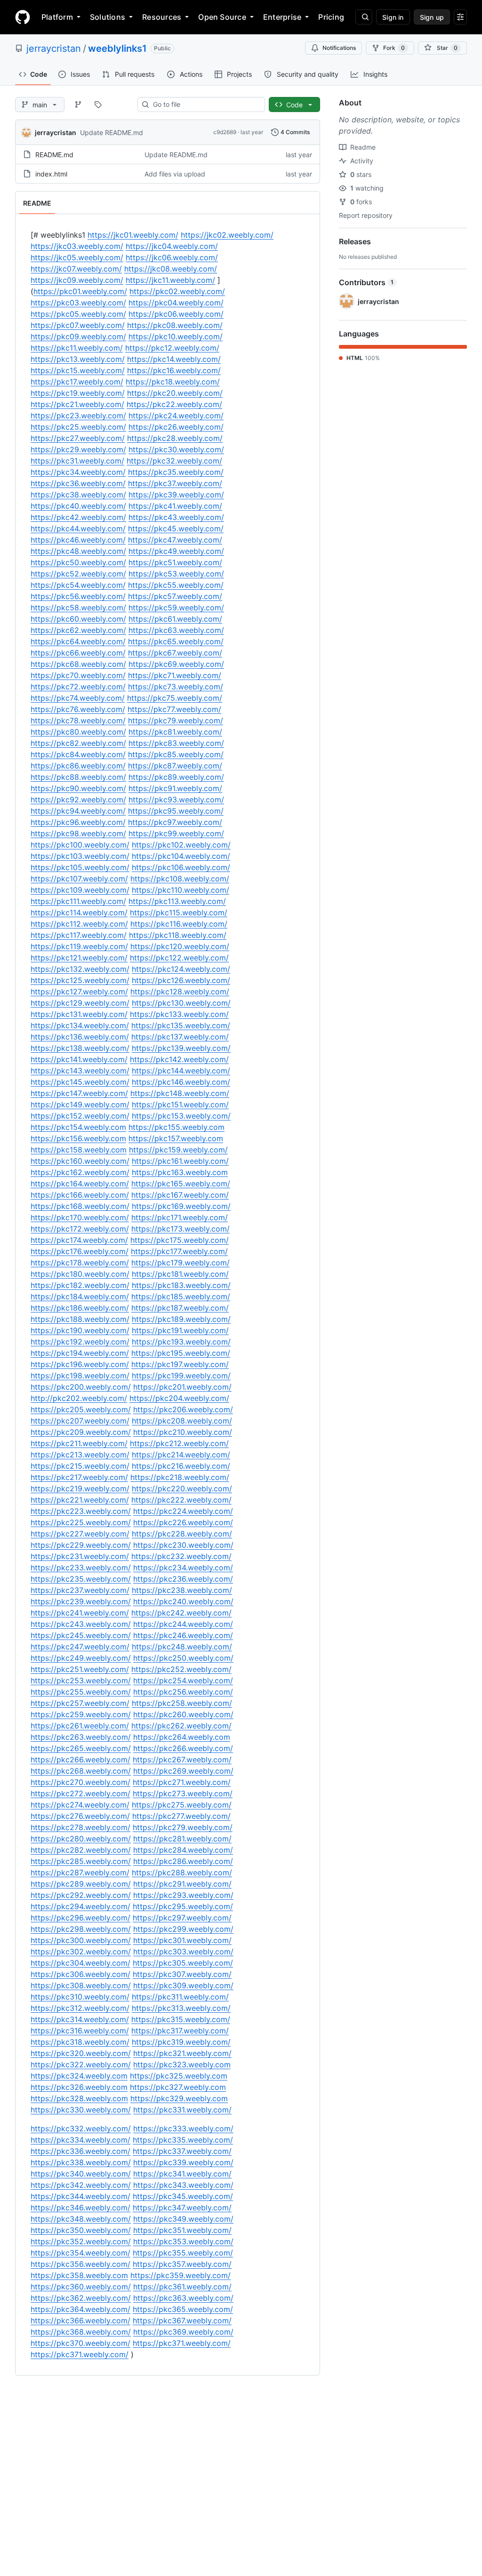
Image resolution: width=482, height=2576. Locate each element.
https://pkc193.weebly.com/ (181, 1342)
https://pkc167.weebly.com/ (180, 1195)
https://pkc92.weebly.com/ (78, 800)
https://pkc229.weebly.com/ (81, 1545)
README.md (54, 155)
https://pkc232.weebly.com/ (181, 1556)
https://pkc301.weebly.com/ (182, 1940)
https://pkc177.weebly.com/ (179, 1251)
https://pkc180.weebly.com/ (80, 1274)
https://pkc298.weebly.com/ (81, 1929)
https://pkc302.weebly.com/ (81, 1952)
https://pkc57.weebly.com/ (175, 596)
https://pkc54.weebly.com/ (78, 585)
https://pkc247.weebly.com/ (80, 1647)
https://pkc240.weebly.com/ (183, 1601)
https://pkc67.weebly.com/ (175, 653)
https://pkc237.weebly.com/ (80, 1590)
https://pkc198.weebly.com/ (80, 1376)
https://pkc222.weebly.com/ (181, 1500)
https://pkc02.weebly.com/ (177, 291)
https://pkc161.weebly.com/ (180, 1161)
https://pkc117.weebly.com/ (79, 935)
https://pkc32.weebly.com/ (174, 461)
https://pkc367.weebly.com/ (182, 2320)
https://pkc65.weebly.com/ (176, 641)
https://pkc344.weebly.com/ (80, 2196)
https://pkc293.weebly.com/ (183, 1895)
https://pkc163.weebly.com (180, 1172)
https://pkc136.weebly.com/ (80, 1037)
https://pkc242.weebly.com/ (181, 1613)
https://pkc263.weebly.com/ (81, 1737)
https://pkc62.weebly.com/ (78, 630)
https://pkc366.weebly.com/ (80, 2320)
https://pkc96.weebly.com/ (78, 822)
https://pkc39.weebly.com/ (176, 495)
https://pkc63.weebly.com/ (176, 630)
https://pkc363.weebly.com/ (183, 2298)
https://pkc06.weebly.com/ (176, 314)
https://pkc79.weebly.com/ (176, 720)
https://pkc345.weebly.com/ (183, 2196)
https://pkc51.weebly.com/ (175, 562)
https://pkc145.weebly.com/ (80, 1082)
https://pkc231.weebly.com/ (80, 1556)
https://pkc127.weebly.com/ (79, 992)
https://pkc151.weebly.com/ (180, 1104)
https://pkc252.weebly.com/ (181, 1669)
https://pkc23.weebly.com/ (78, 416)
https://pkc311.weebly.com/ (180, 1997)
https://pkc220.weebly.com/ (182, 1488)
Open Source (222, 17)
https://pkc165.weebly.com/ (181, 1184)
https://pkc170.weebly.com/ (80, 1217)
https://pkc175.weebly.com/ (180, 1240)
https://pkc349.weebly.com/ (183, 2219)
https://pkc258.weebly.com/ (182, 1703)
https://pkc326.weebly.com (79, 2087)
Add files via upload (175, 174)
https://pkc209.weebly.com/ (81, 1432)
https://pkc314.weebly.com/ (80, 2019)
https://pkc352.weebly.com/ (81, 2241)
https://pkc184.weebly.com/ (80, 1296)
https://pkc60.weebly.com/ (78, 619)
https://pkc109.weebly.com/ (80, 890)
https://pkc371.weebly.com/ (182, 2343)
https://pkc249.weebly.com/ (81, 1658)
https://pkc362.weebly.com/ (81, 2298)
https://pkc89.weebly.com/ (176, 777)
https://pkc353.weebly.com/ (183, 2241)
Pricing (331, 17)
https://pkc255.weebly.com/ (81, 1692)
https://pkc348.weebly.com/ (81, 2219)
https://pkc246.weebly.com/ (183, 1635)
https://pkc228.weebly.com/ (182, 1534)
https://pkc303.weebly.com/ (183, 1952)
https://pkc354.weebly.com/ (80, 2253)
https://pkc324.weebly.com (79, 2076)
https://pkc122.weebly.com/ (179, 958)
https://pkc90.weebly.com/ (78, 788)
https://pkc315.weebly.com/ (181, 2019)
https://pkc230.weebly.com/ (183, 1545)
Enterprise (282, 17)
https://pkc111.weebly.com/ (78, 901)
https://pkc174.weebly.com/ (79, 1240)
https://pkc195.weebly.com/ (181, 1353)
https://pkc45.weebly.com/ (176, 528)
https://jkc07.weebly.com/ (76, 269)
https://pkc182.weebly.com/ (80, 1285)
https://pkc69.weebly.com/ (176, 664)
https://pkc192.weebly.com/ (80, 1342)
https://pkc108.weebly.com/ (180, 879)
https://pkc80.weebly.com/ (78, 732)
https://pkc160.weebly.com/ (80, 1161)
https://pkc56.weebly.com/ (78, 596)
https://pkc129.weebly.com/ (80, 1003)
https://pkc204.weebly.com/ (179, 1398)
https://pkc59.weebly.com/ (176, 608)
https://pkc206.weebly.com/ (183, 1409)
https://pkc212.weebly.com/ (179, 1443)
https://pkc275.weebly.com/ (182, 1805)
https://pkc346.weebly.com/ (80, 2208)
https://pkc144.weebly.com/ (181, 1071)
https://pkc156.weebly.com (78, 1138)
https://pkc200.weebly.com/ (81, 1387)
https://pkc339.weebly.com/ (183, 2162)
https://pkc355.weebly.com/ (183, 2253)
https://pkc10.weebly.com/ (176, 336)
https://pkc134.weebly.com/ (80, 1025)
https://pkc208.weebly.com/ (182, 1421)
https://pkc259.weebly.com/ (81, 1714)
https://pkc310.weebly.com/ (80, 1997)
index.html (51, 174)
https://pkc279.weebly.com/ (183, 1827)
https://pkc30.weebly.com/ (176, 449)
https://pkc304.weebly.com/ (80, 1963)
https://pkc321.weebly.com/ (182, 2053)
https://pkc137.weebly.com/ (180, 1037)
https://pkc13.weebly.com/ (78, 359)
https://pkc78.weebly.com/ (78, 720)
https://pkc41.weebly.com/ (175, 506)
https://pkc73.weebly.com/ (176, 687)
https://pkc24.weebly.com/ (176, 416)
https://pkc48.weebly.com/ (78, 551)
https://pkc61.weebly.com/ (175, 619)
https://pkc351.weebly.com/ (182, 2230)
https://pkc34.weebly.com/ (78, 472)
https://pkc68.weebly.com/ (78, 664)
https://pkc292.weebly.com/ (81, 1895)
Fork (394, 48)
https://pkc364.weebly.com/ (80, 2309)
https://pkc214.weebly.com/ (181, 1455)
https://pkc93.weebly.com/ (176, 800)
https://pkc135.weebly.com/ (181, 1025)
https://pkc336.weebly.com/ (80, 2151)
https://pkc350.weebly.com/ (81, 2230)
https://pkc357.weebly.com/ (182, 2264)
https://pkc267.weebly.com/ (182, 1760)
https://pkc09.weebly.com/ (78, 336)
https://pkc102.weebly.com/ (181, 845)
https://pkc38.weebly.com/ (78, 495)
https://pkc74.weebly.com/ (78, 698)
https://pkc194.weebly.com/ (80, 1353)
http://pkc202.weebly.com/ (79, 1398)
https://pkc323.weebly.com (182, 2064)
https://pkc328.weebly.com (79, 2098)
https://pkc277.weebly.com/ (181, 1816)
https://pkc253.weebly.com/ (81, 1680)
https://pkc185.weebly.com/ (181, 1296)
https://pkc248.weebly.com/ (182, 1647)
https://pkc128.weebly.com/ (180, 992)
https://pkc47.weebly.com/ (175, 540)
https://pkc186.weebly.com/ (80, 1308)
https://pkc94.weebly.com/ (78, 811)
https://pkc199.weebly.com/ (181, 1376)
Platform (57, 17)
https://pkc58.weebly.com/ (78, 608)
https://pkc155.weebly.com (177, 1127)
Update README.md (112, 132)
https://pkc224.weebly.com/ (183, 1511)
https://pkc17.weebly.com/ (77, 382)
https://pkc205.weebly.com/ (81, 1409)
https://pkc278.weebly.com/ (80, 1827)
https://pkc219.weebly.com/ (80, 1488)
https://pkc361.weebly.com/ (182, 2287)
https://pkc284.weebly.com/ (183, 1850)
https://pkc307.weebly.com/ (182, 1974)
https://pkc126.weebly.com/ (181, 980)
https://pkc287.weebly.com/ (80, 1872)
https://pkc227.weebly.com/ (80, 1534)
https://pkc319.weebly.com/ (181, 2042)
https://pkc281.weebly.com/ (182, 1839)
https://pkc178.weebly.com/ (80, 1263)
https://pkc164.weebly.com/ (80, 1184)
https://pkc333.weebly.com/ (183, 2128)
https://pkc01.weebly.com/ (80, 291)
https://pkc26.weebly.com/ (176, 427)
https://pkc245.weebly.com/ (81, 1635)
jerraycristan (54, 48)
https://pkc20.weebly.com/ (175, 393)
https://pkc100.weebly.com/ (80, 845)
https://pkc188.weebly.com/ (80, 1319)
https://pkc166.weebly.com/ (80, 1195)
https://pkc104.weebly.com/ (181, 856)
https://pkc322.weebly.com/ (81, 2064)
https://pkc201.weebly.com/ (182, 1387)
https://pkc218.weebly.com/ (180, 1477)
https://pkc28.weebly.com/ (175, 438)
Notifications (339, 48)
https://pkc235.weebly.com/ (81, 1579)
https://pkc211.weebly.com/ (79, 1443)
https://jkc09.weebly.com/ (77, 280)
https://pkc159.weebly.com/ (178, 1150)
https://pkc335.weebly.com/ (183, 2140)
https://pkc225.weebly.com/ (81, 1522)
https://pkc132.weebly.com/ (80, 969)
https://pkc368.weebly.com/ (81, 2332)
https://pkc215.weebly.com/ (80, 1466)
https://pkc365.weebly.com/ (183, 2309)
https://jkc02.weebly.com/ (227, 235)
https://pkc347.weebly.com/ (182, 2208)
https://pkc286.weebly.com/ (183, 1861)
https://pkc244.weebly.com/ (183, 1624)
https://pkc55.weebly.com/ (176, 585)
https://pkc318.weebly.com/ (80, 2042)
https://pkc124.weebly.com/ (181, 969)
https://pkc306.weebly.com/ (80, 1974)
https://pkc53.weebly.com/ (176, 574)
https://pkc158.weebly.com (79, 1150)
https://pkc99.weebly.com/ (176, 833)
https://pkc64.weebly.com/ (78, 641)
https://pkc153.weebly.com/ (181, 1116)
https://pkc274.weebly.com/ (80, 1805)
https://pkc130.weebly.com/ (181, 1003)
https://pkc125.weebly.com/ (80, 980)
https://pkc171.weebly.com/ (180, 1217)
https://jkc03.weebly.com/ (77, 246)
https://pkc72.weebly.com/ (78, 687)
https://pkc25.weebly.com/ (78, 427)
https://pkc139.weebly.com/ (181, 1048)
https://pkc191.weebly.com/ (180, 1330)
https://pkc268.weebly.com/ (81, 1771)
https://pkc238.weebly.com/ (182, 1590)
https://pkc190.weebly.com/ (80, 1330)
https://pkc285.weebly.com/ (81, 1861)
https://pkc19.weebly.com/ (78, 393)
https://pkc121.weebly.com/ (79, 958)
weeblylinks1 (117, 48)
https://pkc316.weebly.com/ (80, 2031)
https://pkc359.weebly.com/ (181, 2275)
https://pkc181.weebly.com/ (180, 1274)
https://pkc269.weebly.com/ (183, 1771)
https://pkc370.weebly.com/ (80, 2343)
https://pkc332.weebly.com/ (81, 2128)
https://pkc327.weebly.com (178, 2087)
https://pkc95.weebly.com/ (176, 811)
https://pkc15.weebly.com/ (78, 370)
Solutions (108, 17)
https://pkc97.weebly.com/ (175, 822)
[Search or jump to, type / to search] (364, 17)
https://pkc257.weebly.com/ (80, 1703)
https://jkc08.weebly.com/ (171, 269)
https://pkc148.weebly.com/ (180, 1093)
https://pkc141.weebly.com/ (79, 1059)
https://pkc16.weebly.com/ (174, 370)
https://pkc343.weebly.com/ (183, 2185)
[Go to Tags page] (98, 104)
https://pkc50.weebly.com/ (78, 562)
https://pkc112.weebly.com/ (79, 924)
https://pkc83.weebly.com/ (176, 743)
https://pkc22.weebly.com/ (174, 404)
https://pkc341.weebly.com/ (182, 2174)
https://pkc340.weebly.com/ (81, 2174)
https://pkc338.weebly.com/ (81, 2162)
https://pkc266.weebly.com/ (183, 1748)
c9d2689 (225, 132)
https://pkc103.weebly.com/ (80, 856)
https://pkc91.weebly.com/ (175, 788)
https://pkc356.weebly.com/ (80, 2264)
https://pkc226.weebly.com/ (183, 1522)
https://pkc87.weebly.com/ (175, 766)
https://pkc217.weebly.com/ (79, 1477)
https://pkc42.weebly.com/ (78, 517)
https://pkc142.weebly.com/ (179, 1059)
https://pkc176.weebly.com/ (80, 1251)
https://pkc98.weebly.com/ (78, 833)
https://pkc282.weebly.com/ (81, 1850)
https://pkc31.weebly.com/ (77, 461)
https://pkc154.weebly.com (78, 1127)
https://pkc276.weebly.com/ (80, 1816)
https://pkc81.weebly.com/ (175, 732)
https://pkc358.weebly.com (79, 2275)
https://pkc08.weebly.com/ (175, 325)
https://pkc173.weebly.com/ (181, 1229)
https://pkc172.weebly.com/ (80, 1229)
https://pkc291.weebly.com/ (182, 1884)
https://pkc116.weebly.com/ (179, 924)
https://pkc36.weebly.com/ (78, 483)
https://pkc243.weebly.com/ (81, 1624)
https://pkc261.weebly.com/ (80, 1726)
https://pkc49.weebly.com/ (176, 551)
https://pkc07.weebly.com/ (78, 325)
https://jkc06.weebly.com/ (172, 257)
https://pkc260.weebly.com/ (183, 1714)
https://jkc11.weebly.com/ (170, 280)
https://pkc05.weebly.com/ (78, 314)
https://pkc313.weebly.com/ (181, 2008)
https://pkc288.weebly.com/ (182, 1872)
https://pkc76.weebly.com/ (78, 709)
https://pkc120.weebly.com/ (180, 946)
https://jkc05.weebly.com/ (77, 257)
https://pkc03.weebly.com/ (78, 303)
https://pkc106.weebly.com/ (181, 867)
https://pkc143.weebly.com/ (80, 1071)
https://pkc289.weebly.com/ (81, 1884)
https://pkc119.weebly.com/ (79, 946)
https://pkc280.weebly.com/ (81, 1839)
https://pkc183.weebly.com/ (181, 1285)
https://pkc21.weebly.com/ (77, 404)
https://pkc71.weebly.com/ (175, 675)
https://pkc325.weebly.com (179, 2076)
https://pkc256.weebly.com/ (183, 1692)
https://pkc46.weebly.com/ (78, 540)
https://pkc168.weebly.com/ (80, 1206)
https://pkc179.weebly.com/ (181, 1263)
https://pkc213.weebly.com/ (80, 1455)
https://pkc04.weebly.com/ (176, 303)
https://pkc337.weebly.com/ (182, 2151)
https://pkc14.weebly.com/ (174, 359)
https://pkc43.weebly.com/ (176, 517)
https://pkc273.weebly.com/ (183, 1793)
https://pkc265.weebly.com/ (81, 1748)
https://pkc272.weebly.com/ (80, 1793)
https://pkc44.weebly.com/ (78, 528)
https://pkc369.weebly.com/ (183, 2332)
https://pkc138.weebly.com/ (80, 1048)
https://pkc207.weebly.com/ (80, 1421)
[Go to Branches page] (78, 104)
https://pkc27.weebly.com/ (78, 438)
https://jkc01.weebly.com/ (133, 235)
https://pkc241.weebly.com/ (80, 1613)
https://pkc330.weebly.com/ (81, 2110)
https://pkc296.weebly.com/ (80, 1918)
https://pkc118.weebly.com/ (178, 935)
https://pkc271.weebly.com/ (182, 1782)
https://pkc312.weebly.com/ (80, 2008)
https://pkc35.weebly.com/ (176, 472)
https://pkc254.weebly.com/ (183, 1680)
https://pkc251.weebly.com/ (80, 1669)
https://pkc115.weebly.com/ (179, 912)
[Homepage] (23, 17)
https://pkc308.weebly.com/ (81, 1985)
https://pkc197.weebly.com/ (180, 1364)
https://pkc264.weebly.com (182, 1737)
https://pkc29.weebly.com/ (78, 449)
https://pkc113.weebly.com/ (177, 901)
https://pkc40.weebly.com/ (78, 506)
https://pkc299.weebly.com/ (183, 1929)
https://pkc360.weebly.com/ (81, 2287)
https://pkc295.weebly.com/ (183, 1906)
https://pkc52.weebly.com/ (78, 574)
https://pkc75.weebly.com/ (175, 698)
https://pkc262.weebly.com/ (181, 1726)
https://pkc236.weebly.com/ (183, 1579)
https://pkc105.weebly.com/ (80, 867)
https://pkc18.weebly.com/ (173, 382)
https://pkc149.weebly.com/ (80, 1104)
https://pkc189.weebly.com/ (181, 1319)
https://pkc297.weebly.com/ (182, 1918)
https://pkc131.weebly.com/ (79, 1014)
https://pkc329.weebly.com (179, 2098)
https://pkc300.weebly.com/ (81, 1940)
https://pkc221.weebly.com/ (80, 1500)
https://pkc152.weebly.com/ (80, 1116)
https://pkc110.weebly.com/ (181, 890)
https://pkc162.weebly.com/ (80, 1172)
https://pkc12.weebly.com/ (172, 348)
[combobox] (205, 104)
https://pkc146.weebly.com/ (181, 1082)
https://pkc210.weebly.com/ (183, 1432)
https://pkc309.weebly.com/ (183, 1985)
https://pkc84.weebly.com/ (78, 754)
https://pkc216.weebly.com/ (181, 1466)
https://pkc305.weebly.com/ (183, 1963)
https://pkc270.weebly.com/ (80, 1782)
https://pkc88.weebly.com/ (78, 777)
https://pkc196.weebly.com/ (80, 1364)
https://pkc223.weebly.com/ (81, 1511)
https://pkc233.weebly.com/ (81, 1568)
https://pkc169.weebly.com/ (181, 1206)
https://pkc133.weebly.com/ (179, 1014)
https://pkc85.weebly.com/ (176, 754)
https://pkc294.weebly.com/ (80, 1906)
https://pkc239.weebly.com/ (81, 1601)
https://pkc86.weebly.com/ (78, 766)
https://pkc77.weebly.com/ (174, 709)
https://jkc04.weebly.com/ (172, 246)
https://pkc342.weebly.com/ (81, 2185)
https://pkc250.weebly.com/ (183, 1658)
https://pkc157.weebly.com (176, 1138)
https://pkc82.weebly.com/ (78, 743)
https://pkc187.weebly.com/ (180, 1308)
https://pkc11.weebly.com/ (77, 348)
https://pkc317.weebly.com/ (180, 2031)
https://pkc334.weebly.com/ (80, 2140)
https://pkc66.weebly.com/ (78, 653)
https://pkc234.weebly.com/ (183, 1568)
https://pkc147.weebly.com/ (79, 1093)
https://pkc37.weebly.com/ (175, 483)
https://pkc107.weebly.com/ (79, 879)
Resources (162, 17)
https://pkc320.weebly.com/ (81, 2053)
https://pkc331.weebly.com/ (182, 2110)
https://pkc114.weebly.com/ (79, 912)
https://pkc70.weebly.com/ (78, 675)
